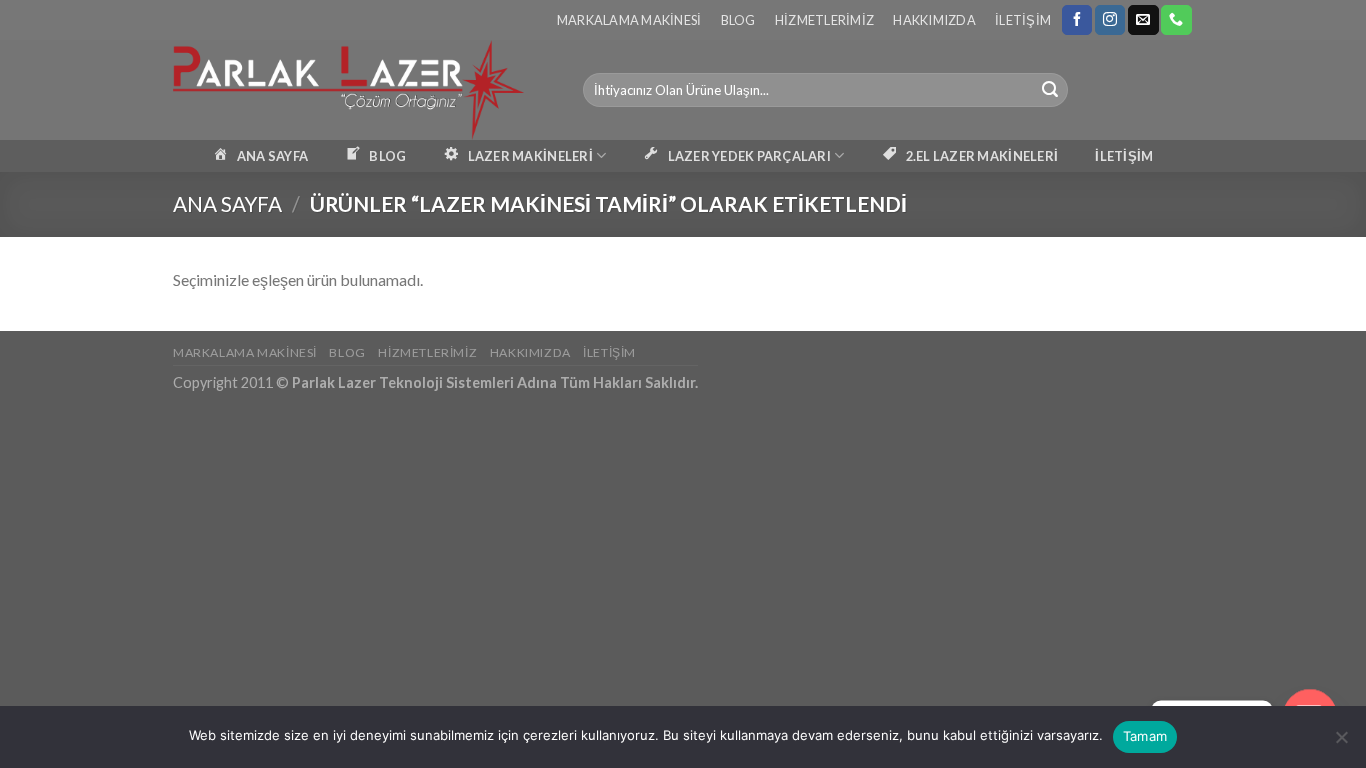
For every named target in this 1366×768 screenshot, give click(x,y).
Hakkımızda (934, 20)
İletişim (1023, 20)
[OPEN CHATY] (1310, 702)
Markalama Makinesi (629, 20)
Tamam (1145, 736)
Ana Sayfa (227, 203)
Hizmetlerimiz (824, 20)
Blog (738, 20)
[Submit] (1050, 90)
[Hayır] (1341, 743)
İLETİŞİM (1124, 156)
